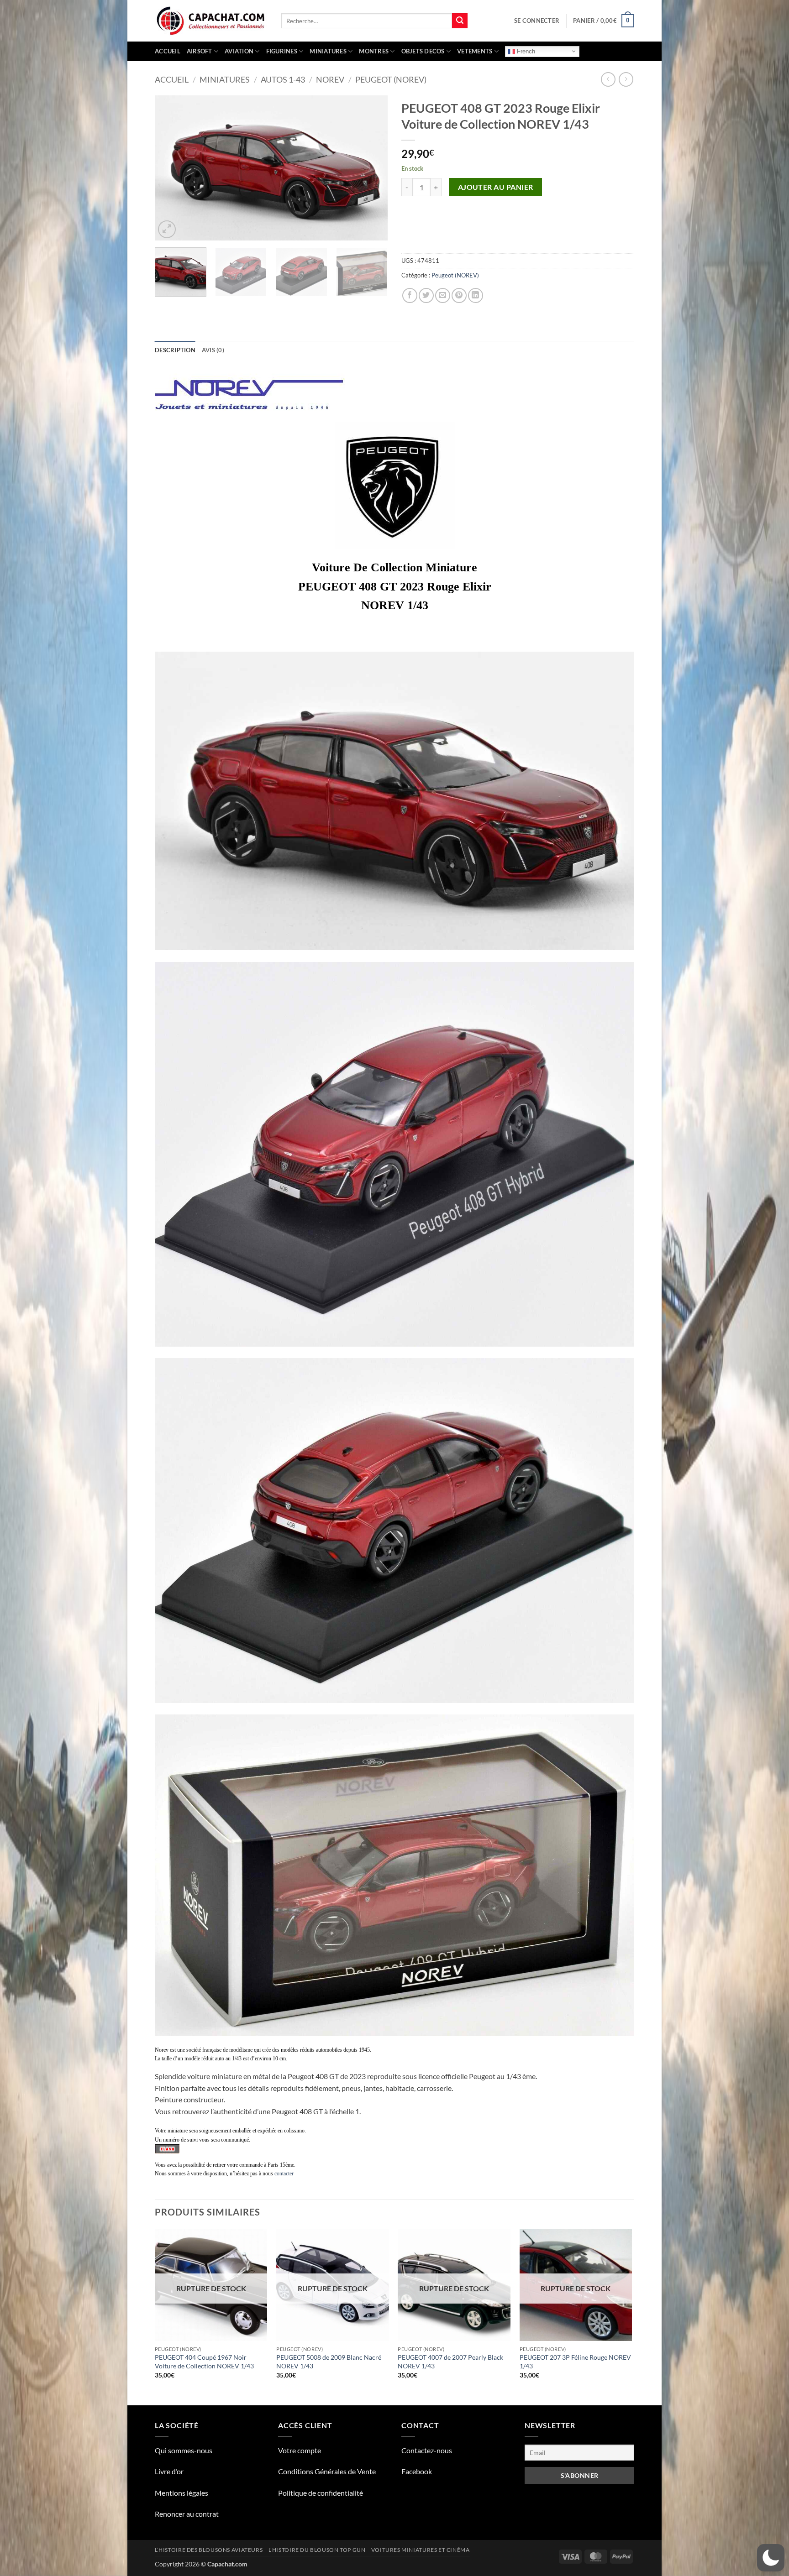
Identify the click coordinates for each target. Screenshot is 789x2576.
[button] (537, 21)
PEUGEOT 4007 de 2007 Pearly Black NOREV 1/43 (450, 2362)
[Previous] (171, 168)
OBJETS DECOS (423, 51)
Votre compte (300, 2450)
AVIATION (239, 51)
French (525, 51)
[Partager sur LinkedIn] (476, 295)
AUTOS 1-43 (283, 79)
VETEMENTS (475, 51)
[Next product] (608, 79)
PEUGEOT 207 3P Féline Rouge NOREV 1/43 (575, 2362)
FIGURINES (282, 51)
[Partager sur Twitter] (426, 295)
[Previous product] (626, 79)
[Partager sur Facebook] (410, 295)
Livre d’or (169, 2471)
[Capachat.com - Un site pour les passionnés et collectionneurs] (211, 21)
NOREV (330, 79)
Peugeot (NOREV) (391, 79)
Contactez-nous (427, 2450)
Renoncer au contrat (187, 2514)
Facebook (417, 2471)
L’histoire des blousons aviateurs (209, 2550)
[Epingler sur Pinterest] (459, 295)
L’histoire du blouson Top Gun (317, 2550)
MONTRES (374, 51)
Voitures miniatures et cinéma (421, 2550)
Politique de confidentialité (321, 2493)
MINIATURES (328, 51)
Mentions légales (181, 2493)
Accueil (168, 51)
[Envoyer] (460, 21)
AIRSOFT (200, 51)
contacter (284, 2174)
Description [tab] (175, 350)
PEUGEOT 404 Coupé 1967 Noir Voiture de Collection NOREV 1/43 (204, 2362)
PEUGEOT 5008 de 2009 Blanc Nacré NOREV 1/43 (329, 2362)
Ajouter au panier (496, 187)
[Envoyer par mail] (443, 295)
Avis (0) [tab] (213, 350)
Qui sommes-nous (184, 2450)
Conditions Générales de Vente (327, 2471)
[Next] (372, 168)
